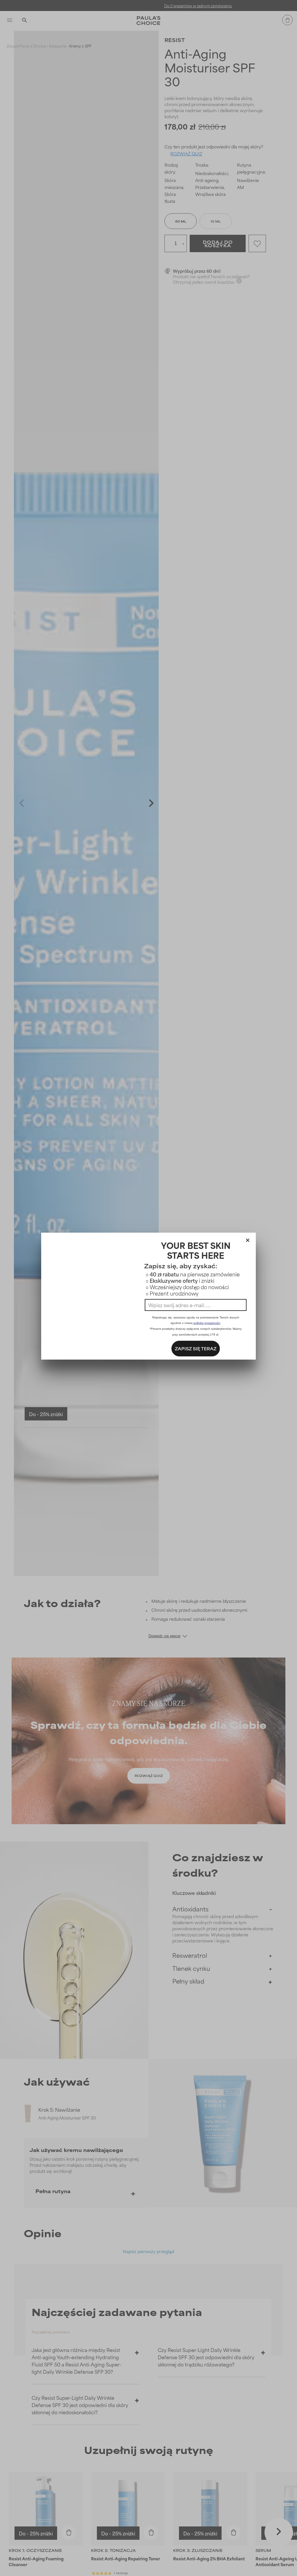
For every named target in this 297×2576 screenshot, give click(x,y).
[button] (248, 1239)
